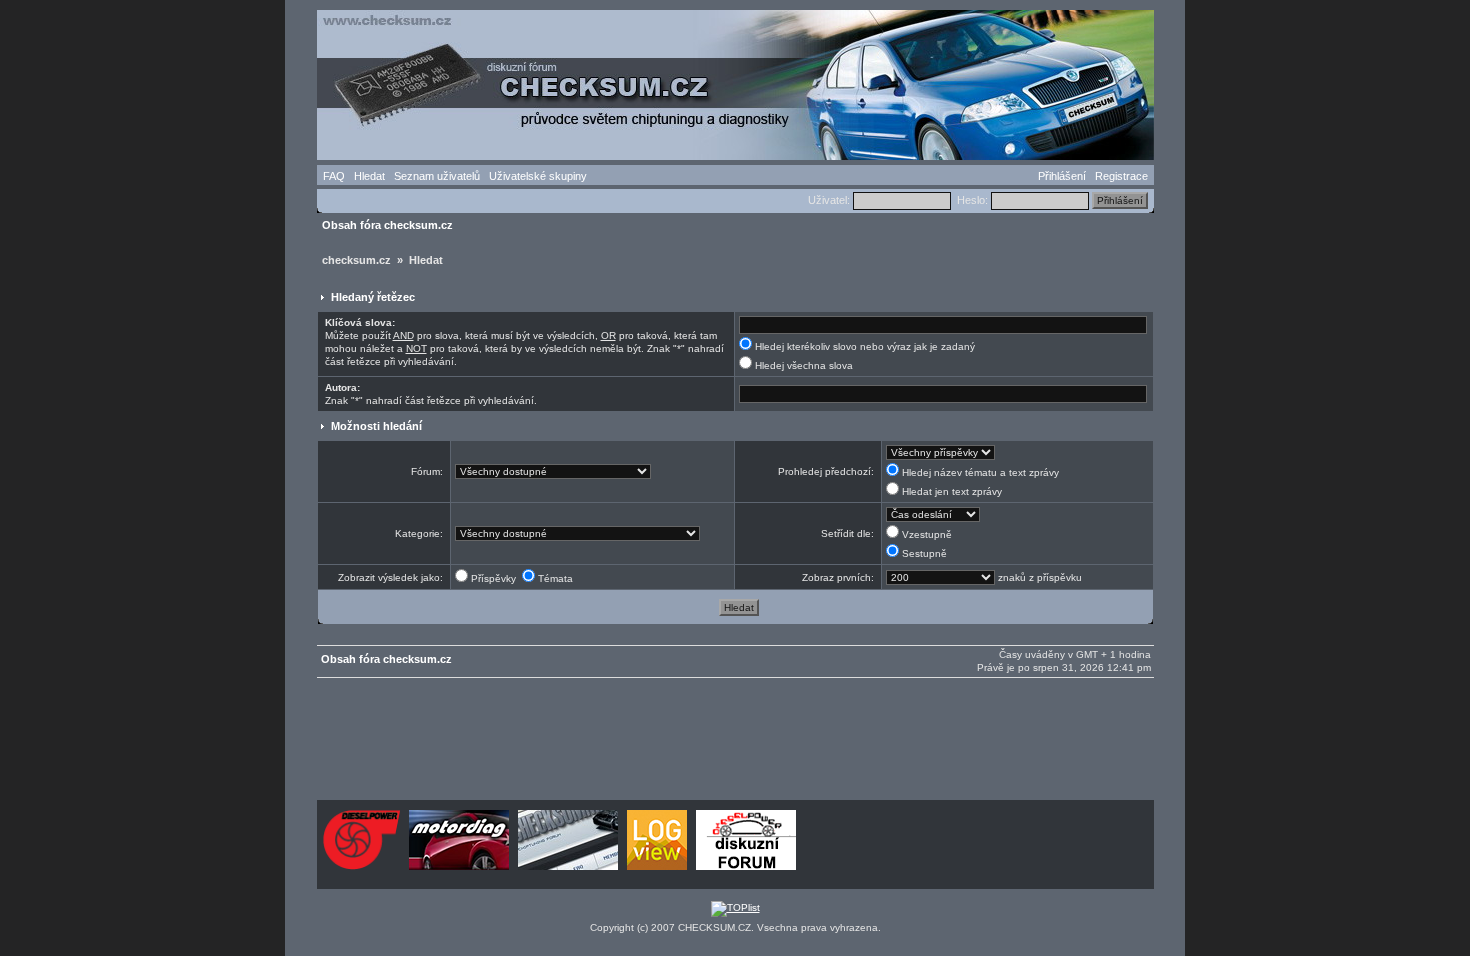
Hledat (369, 176)
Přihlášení (1062, 176)
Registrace (1121, 176)
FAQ (334, 176)
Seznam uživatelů (437, 176)
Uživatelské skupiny (538, 176)
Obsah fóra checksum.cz (387, 225)
